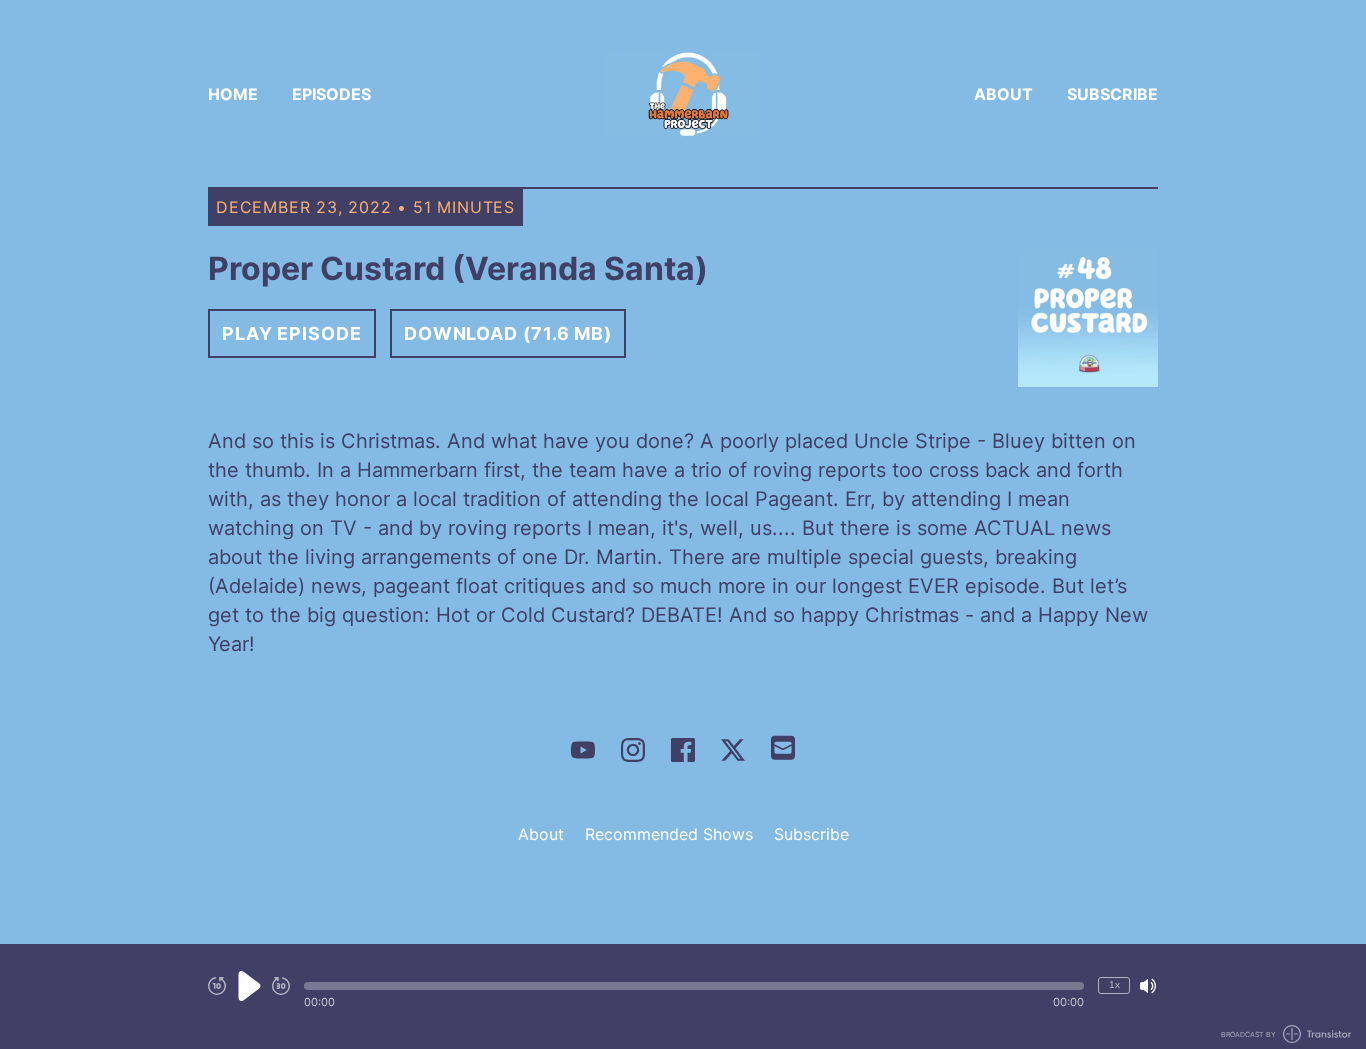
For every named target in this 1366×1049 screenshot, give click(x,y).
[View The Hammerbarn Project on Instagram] (633, 750)
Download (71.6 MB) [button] (508, 333)
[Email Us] (783, 746)
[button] (694, 986)
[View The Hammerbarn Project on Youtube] (583, 750)
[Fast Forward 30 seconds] (281, 986)
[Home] (683, 93)
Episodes (331, 94)
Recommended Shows (669, 834)
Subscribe (1112, 94)
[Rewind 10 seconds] (217, 986)
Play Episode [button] (292, 333)
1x (1114, 984)
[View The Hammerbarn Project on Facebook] (683, 750)
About (1003, 94)
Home (233, 94)
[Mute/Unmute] (1148, 986)
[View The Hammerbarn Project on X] (733, 750)
